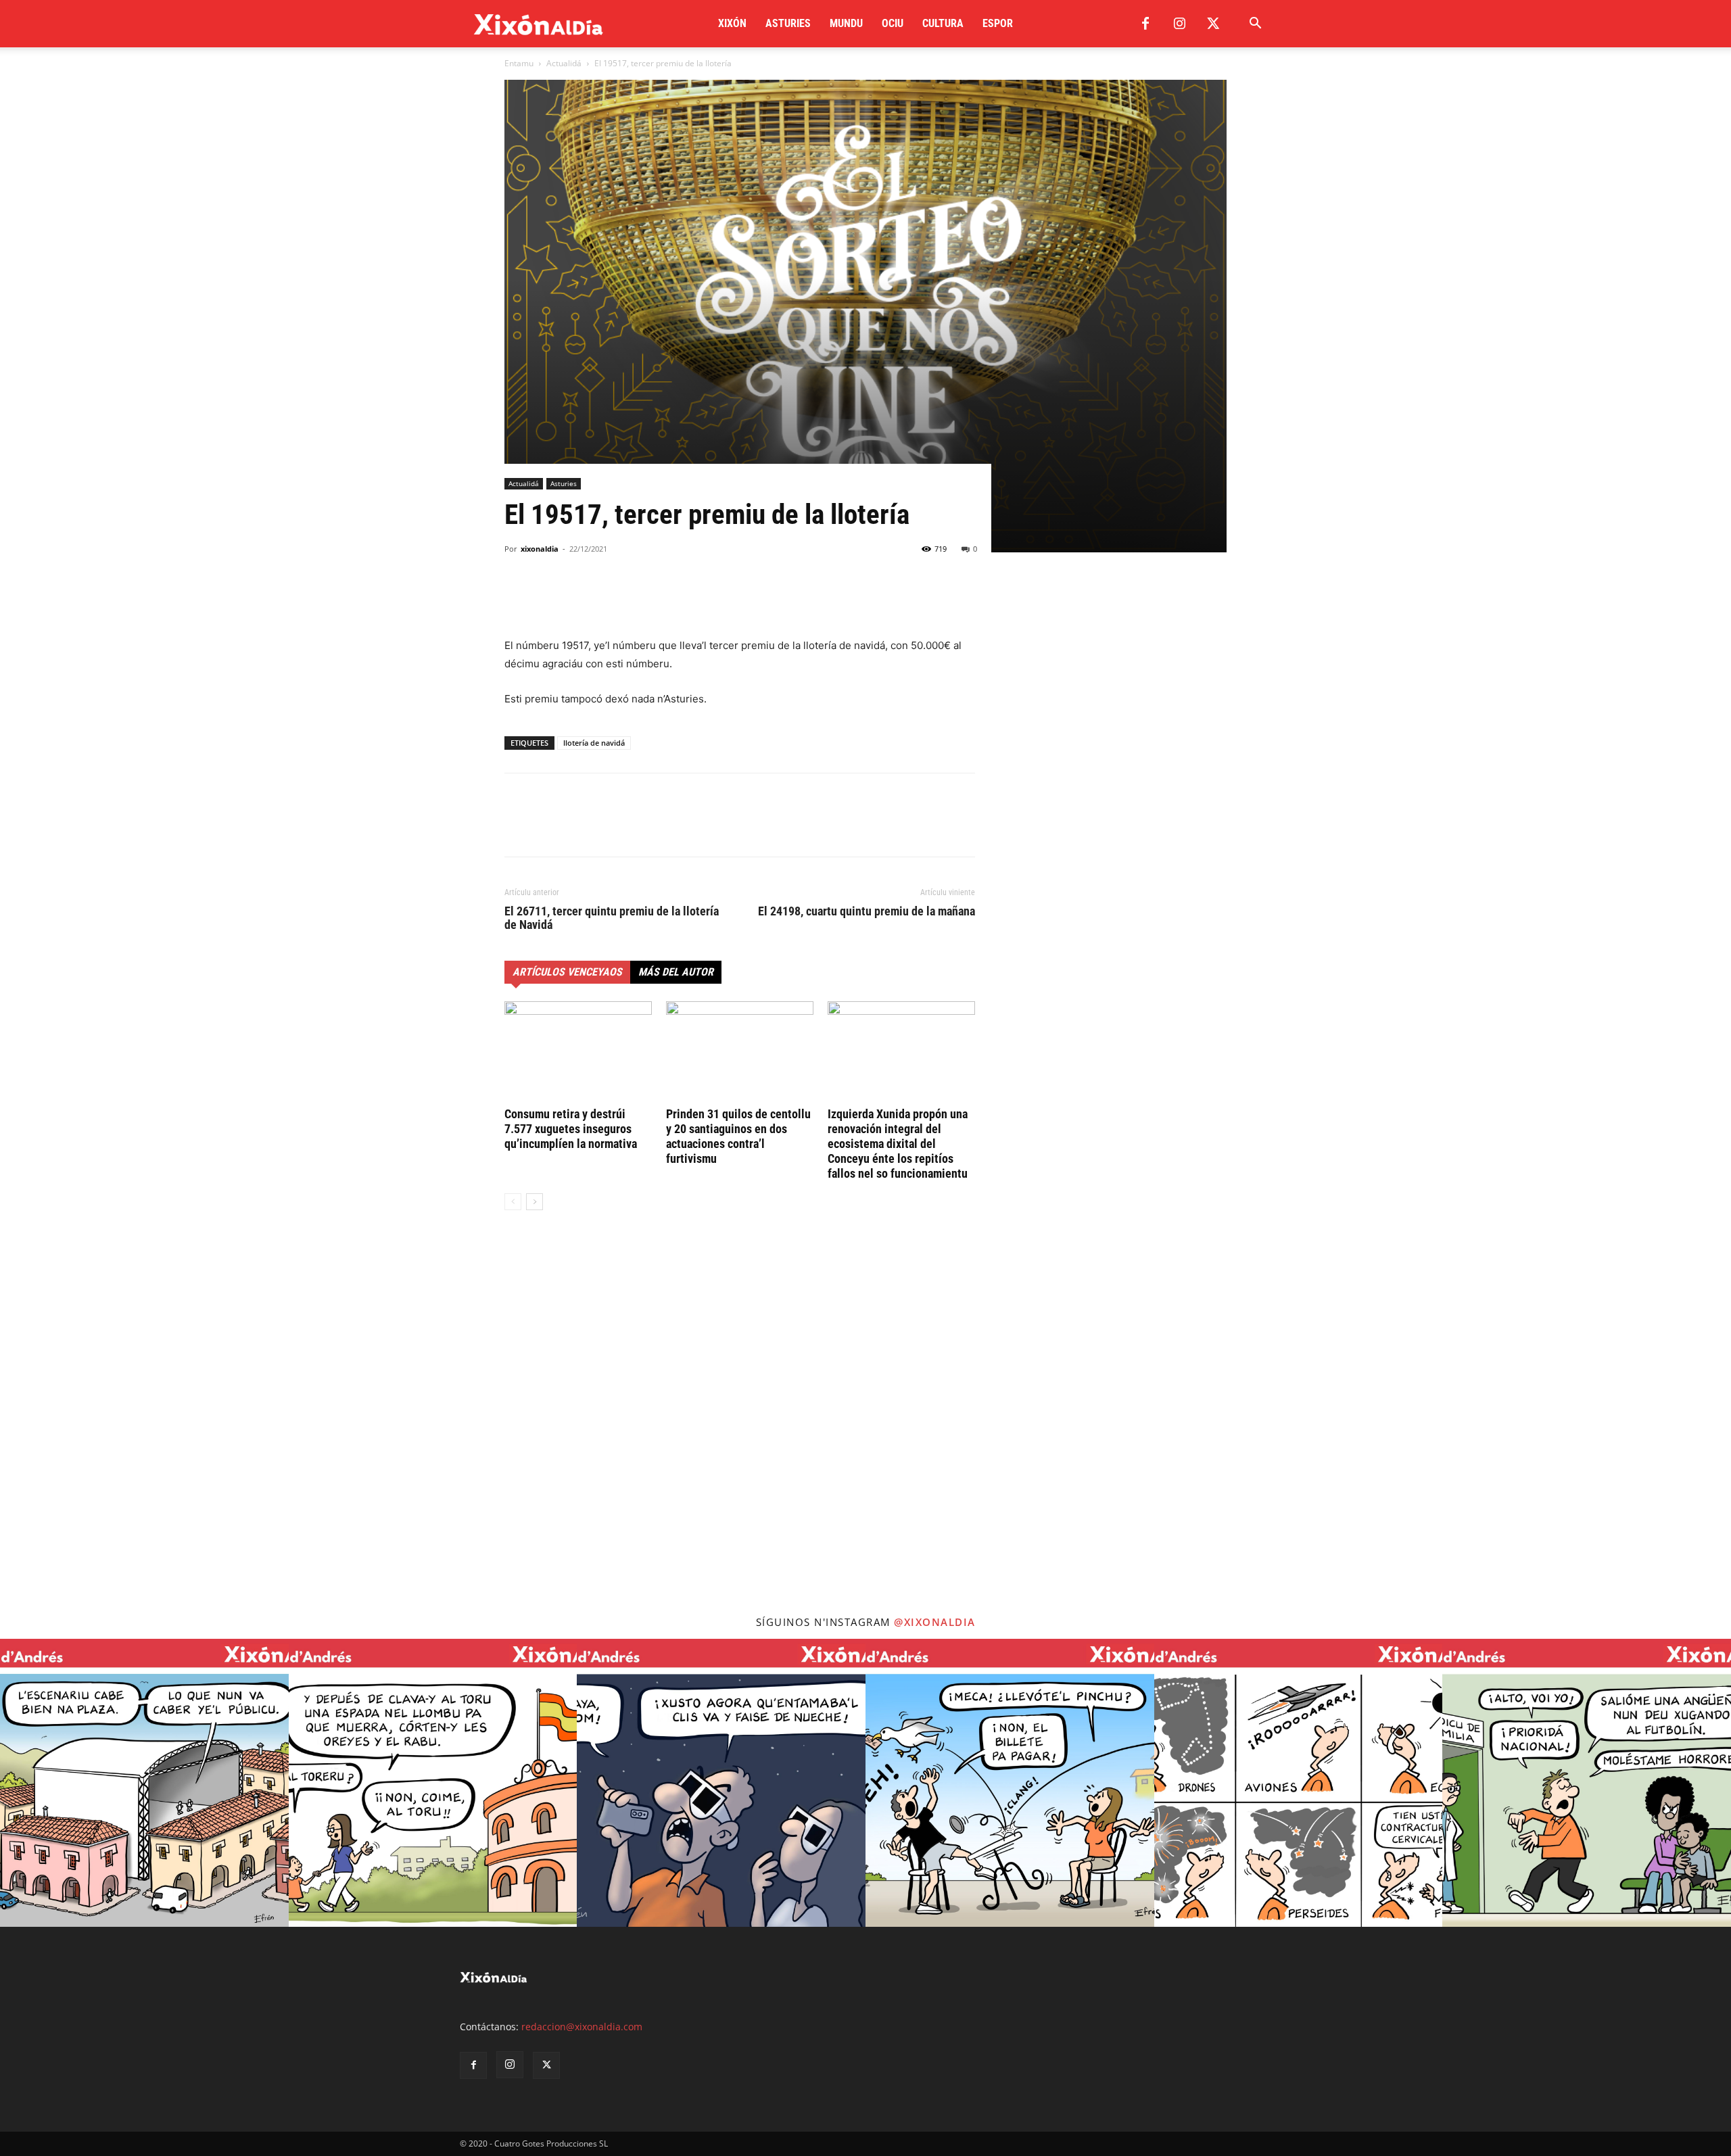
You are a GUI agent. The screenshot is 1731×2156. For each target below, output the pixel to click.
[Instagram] (1179, 24)
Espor (998, 23)
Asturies (788, 23)
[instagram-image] (144, 1783)
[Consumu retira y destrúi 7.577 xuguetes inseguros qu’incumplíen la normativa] (578, 1052)
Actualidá (564, 63)
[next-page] (535, 1202)
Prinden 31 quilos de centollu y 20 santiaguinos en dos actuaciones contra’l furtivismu (738, 1136)
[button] (1255, 25)
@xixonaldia (935, 1622)
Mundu (846, 23)
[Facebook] (1145, 24)
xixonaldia (540, 549)
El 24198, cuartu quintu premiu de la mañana (867, 911)
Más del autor (676, 972)
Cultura (943, 23)
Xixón (732, 23)
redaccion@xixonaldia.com (582, 2027)
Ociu (893, 23)
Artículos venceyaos (567, 972)
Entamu (519, 63)
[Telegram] (611, 598)
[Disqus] (740, 1426)
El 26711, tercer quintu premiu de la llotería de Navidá (612, 918)
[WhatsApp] (580, 598)
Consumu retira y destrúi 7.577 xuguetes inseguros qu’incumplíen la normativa (571, 1129)
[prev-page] (513, 1202)
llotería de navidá (594, 743)
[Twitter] (1213, 24)
